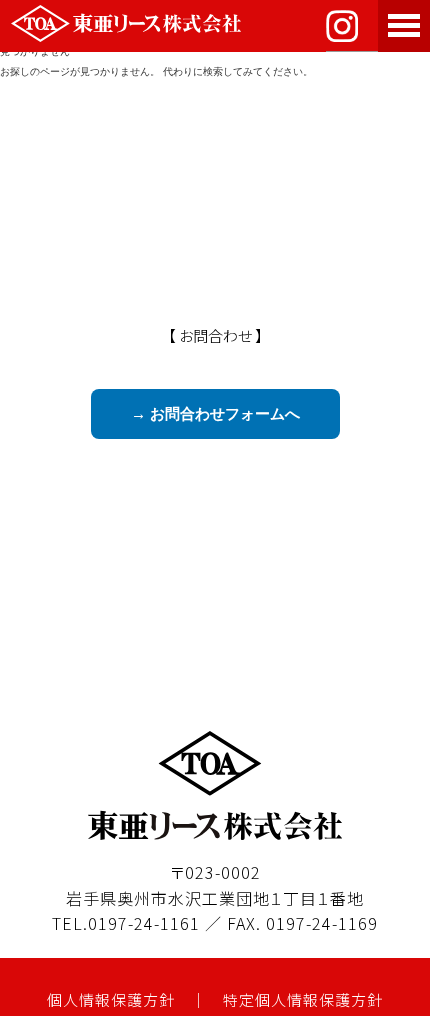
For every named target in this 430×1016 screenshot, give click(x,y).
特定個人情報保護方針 (303, 999)
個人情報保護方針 (111, 999)
